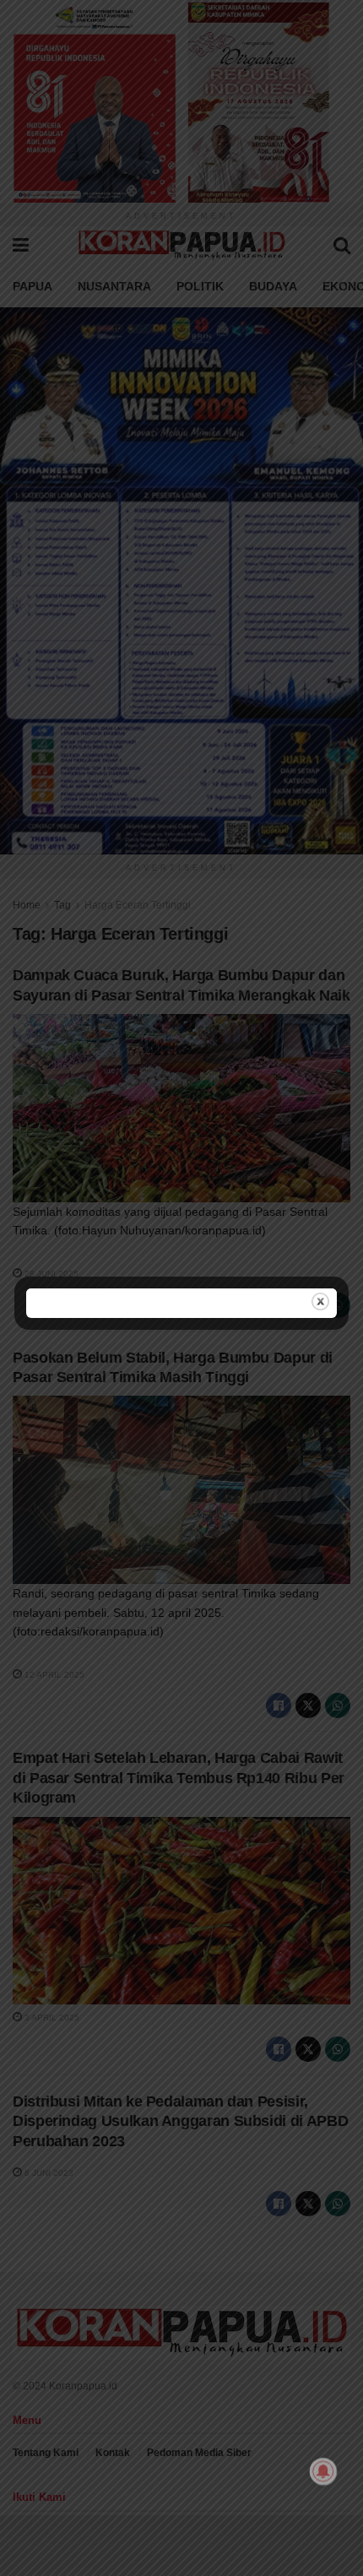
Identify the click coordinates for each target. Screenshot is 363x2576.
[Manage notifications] (323, 2471)
